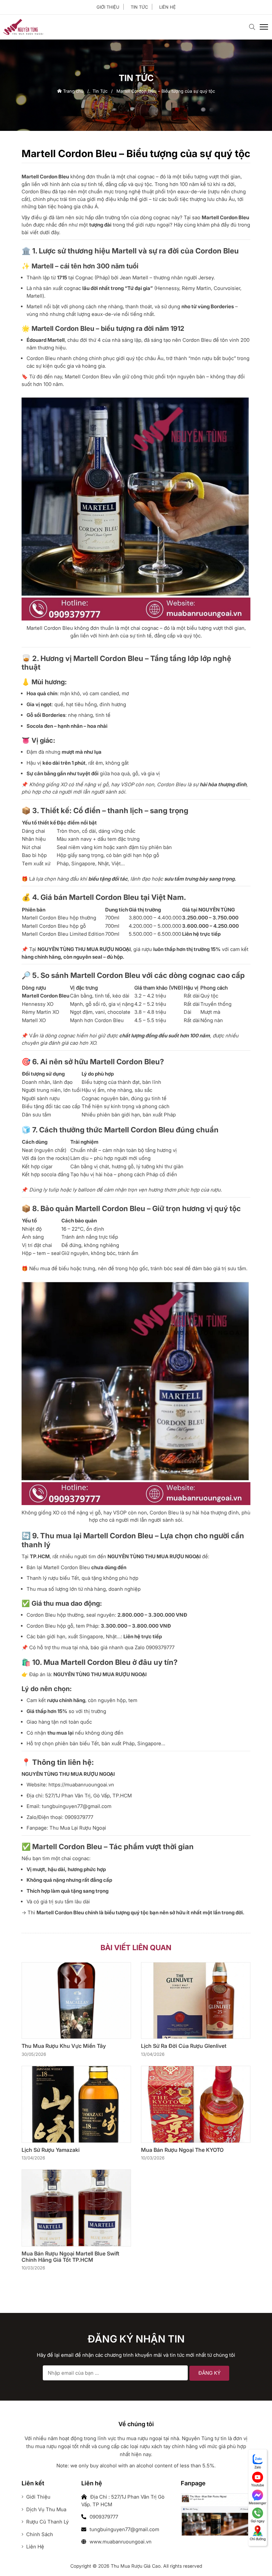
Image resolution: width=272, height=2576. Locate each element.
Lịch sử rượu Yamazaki (51, 2150)
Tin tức (139, 7)
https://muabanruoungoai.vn (81, 1785)
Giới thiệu (108, 7)
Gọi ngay (258, 2521)
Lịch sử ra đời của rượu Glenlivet (184, 2046)
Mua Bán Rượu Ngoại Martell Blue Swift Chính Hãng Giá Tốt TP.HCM (70, 2257)
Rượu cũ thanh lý (47, 2522)
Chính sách (39, 2534)
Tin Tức (100, 91)
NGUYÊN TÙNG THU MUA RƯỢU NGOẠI (84, 949)
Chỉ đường (258, 2539)
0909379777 (160, 1647)
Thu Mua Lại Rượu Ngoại (78, 1828)
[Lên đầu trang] (254, 2560)
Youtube (258, 2485)
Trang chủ (73, 91)
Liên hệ (168, 7)
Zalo (258, 2467)
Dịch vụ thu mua (46, 2509)
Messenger (258, 2503)
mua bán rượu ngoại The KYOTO (182, 2150)
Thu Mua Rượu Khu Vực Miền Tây (64, 2046)
